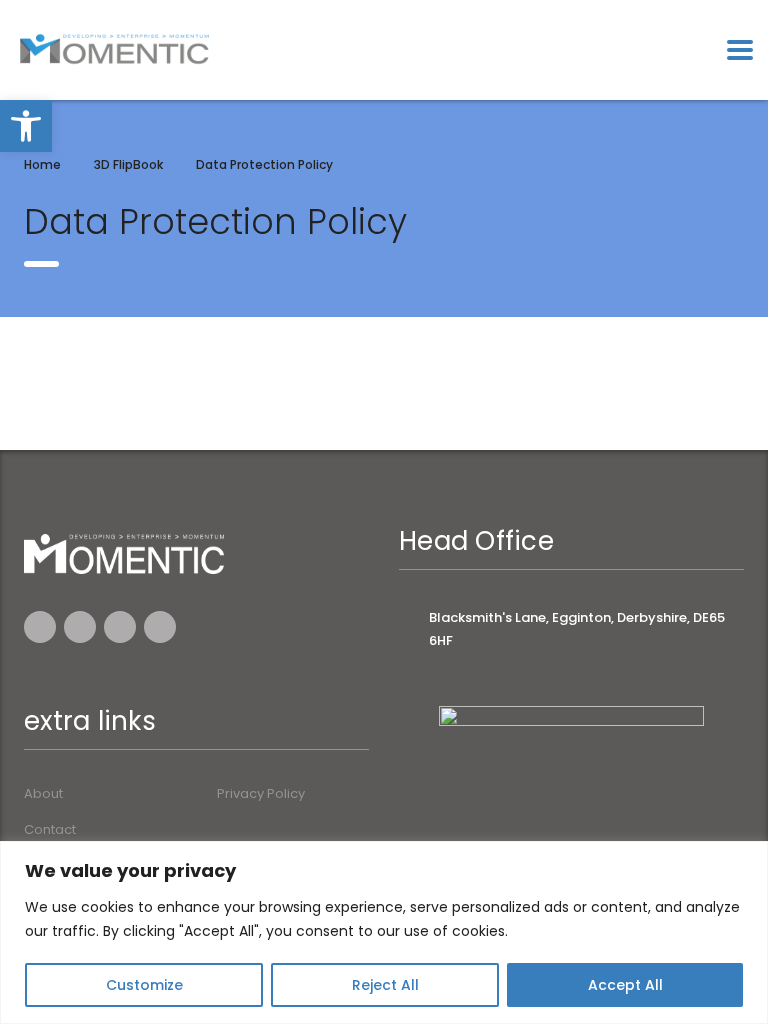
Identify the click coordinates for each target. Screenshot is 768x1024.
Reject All (385, 985)
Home (42, 164)
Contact (50, 830)
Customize (144, 985)
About (43, 794)
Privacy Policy (261, 794)
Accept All (625, 985)
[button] (26, 126)
